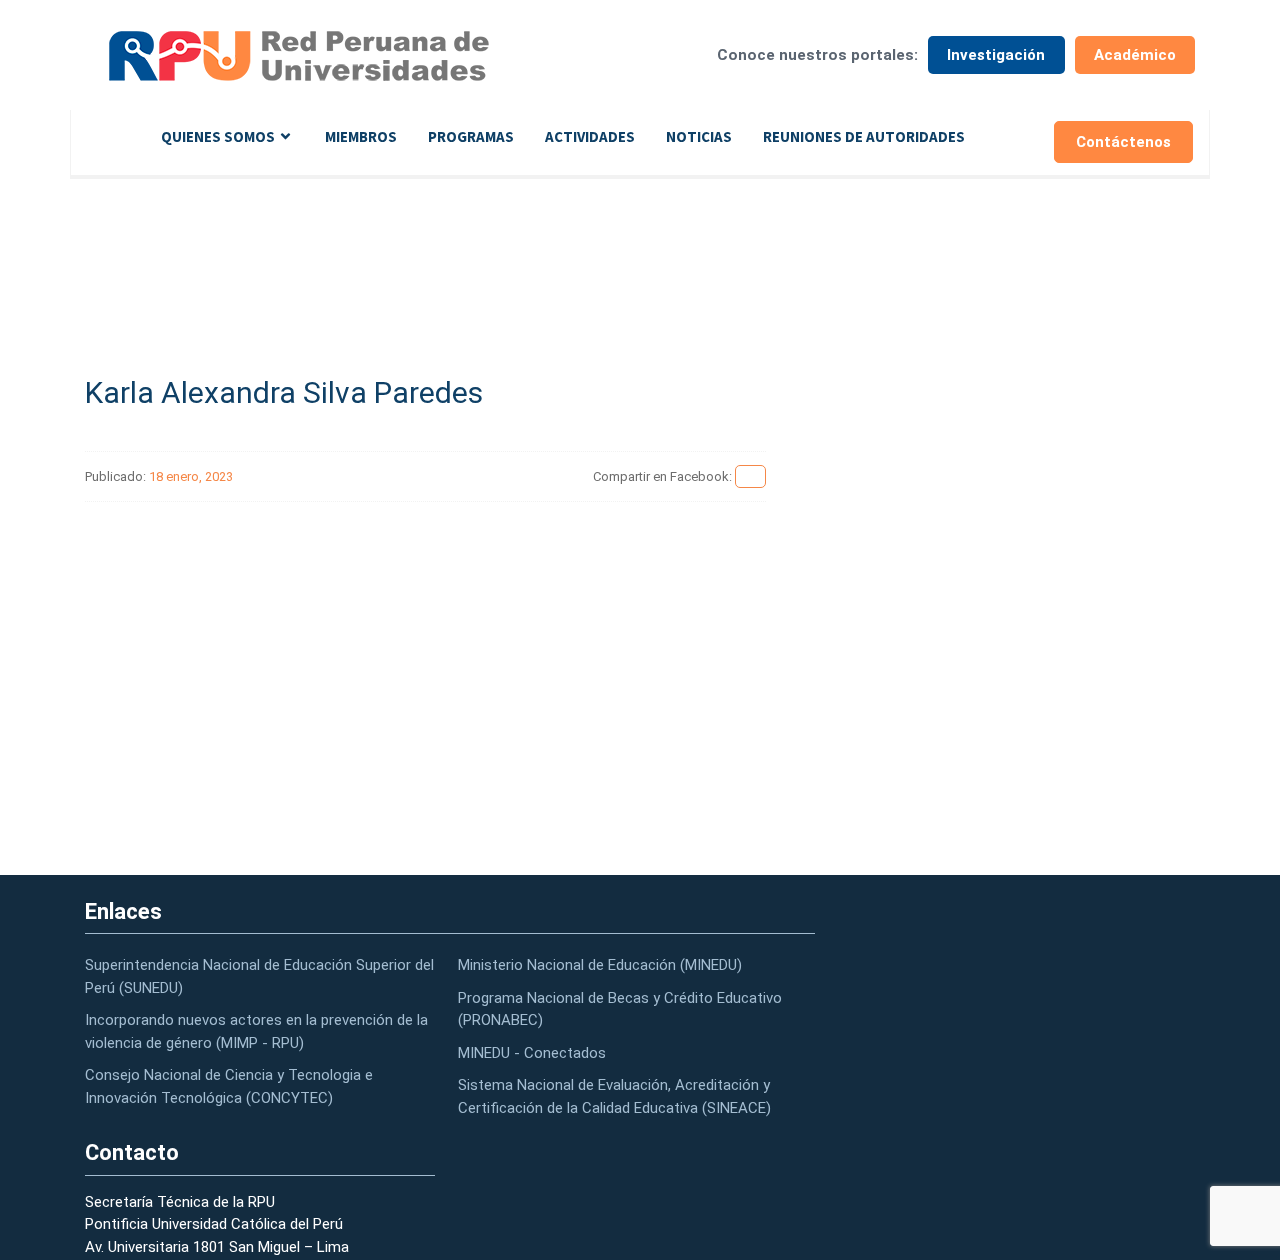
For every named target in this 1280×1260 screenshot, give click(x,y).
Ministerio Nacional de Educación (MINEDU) (600, 965)
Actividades (590, 136)
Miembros (361, 136)
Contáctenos (1123, 142)
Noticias (699, 136)
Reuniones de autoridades (864, 136)
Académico (1135, 55)
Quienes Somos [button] (218, 136)
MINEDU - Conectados (532, 1053)
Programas (471, 136)
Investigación (996, 55)
